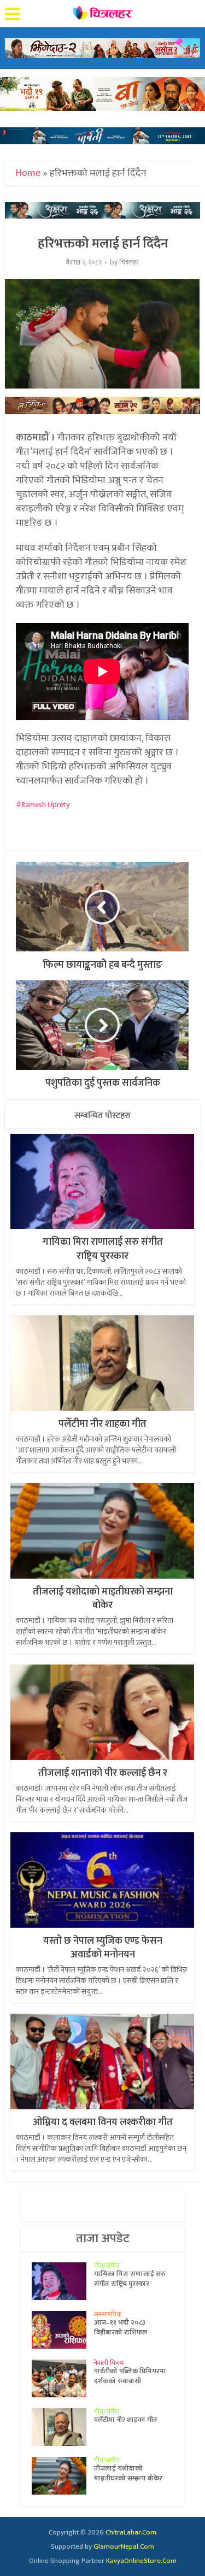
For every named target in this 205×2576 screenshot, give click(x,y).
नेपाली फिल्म (109, 2363)
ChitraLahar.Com (131, 2532)
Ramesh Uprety (45, 805)
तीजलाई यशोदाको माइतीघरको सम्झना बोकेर (103, 1599)
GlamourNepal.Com (124, 2546)
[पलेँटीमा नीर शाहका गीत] (63, 2427)
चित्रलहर (129, 263)
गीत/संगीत (107, 2266)
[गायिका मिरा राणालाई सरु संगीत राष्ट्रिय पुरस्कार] (63, 2281)
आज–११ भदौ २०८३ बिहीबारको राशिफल (121, 2327)
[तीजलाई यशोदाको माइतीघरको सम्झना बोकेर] (63, 2476)
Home (28, 173)
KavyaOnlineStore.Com (141, 2561)
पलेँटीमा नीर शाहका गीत (102, 1424)
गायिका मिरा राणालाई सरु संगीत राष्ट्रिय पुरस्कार (103, 1249)
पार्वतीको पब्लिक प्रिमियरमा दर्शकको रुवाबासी (130, 2376)
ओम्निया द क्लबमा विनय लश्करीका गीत (103, 2122)
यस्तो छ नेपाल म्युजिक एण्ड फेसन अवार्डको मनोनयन (103, 1948)
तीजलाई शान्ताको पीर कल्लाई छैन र (103, 1773)
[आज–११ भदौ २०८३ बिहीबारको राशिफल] (63, 2330)
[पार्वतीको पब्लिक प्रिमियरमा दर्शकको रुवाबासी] (63, 2378)
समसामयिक (108, 2314)
